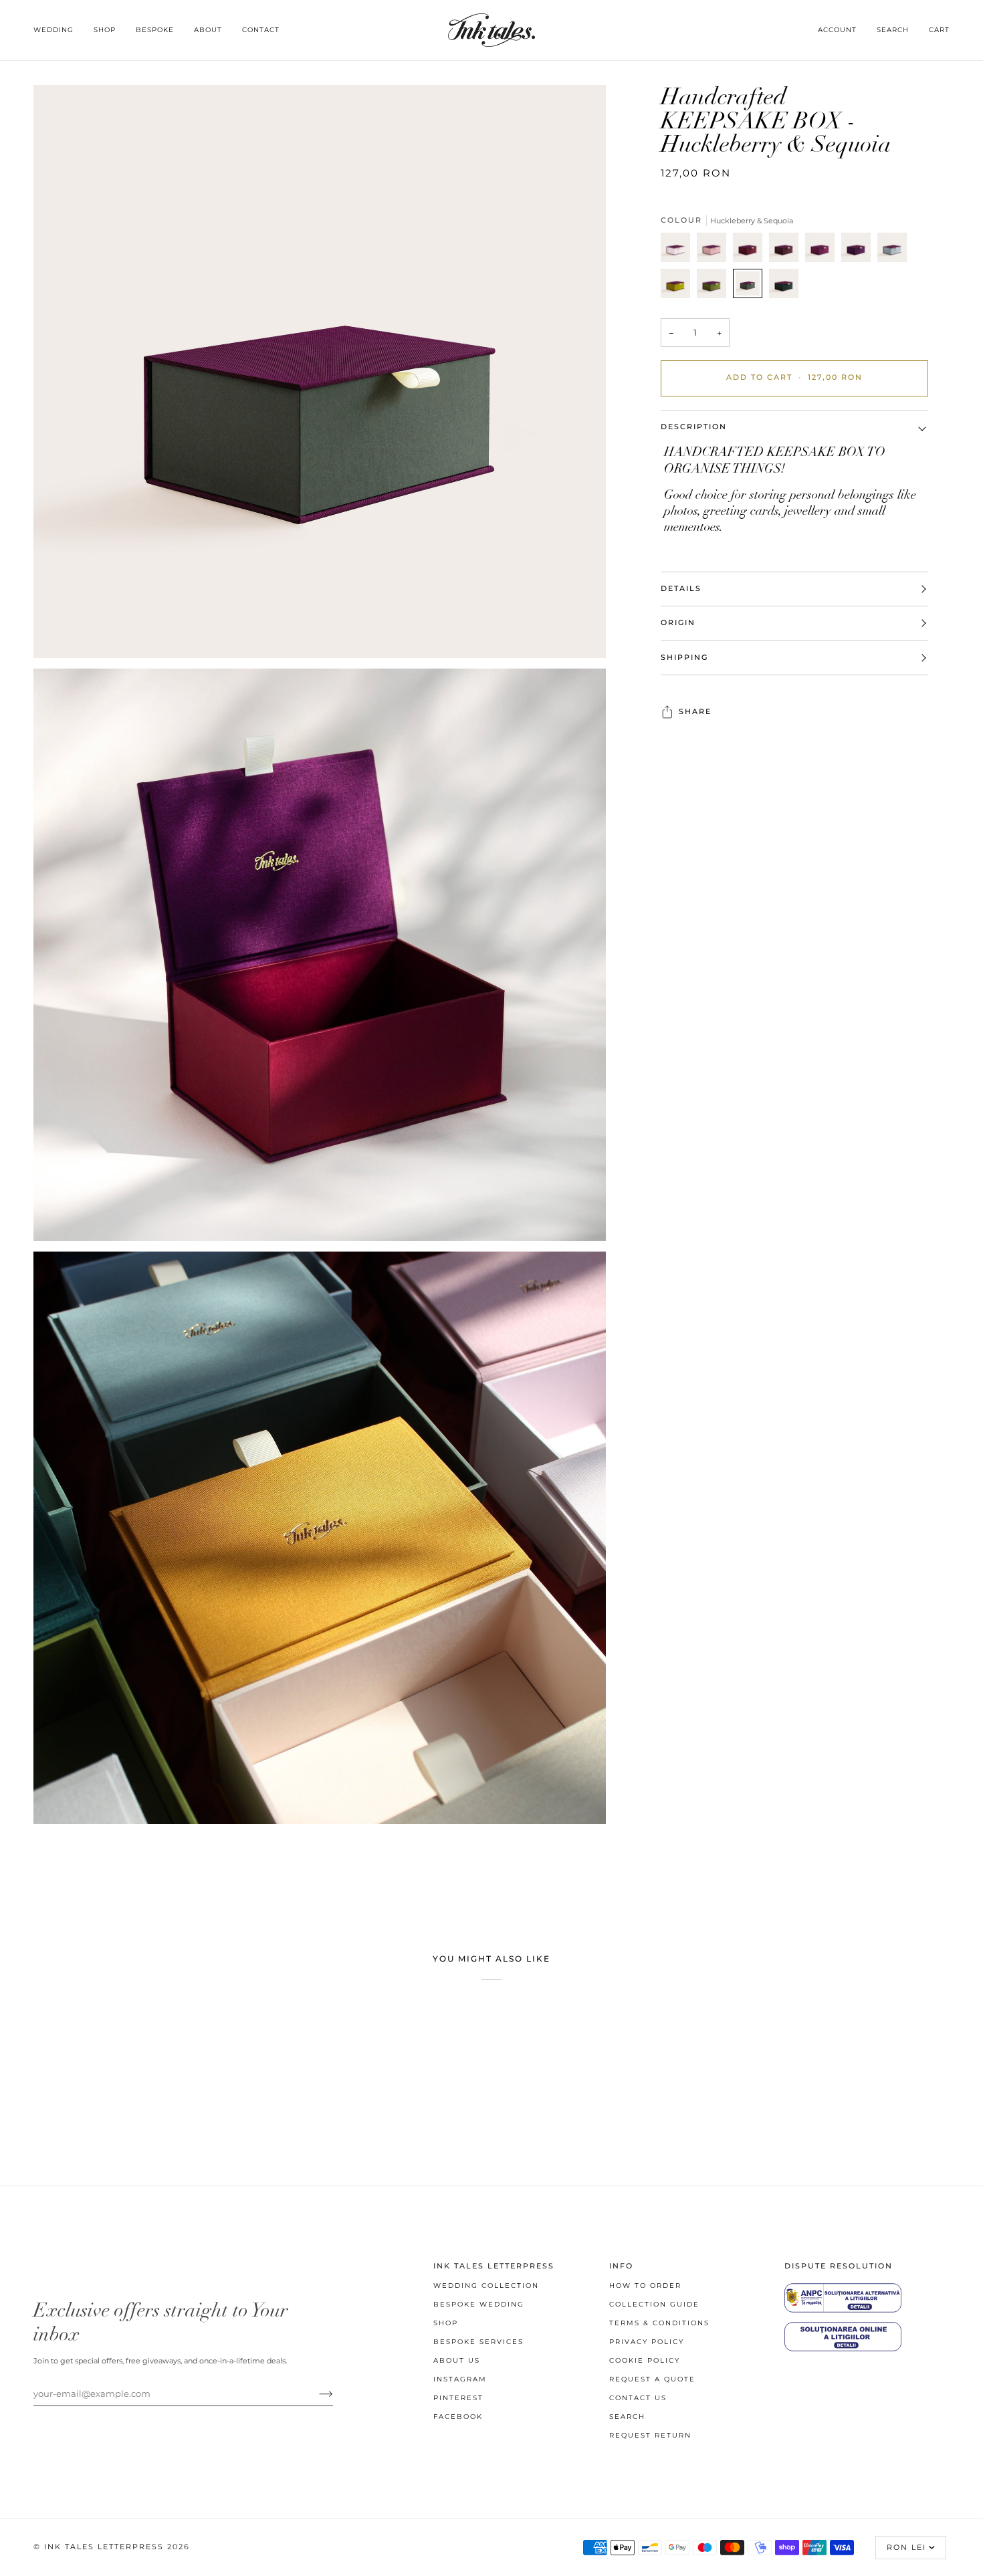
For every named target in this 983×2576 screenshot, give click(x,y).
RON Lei (906, 2548)
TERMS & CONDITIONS (659, 2323)
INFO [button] (621, 2266)
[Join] (315, 2393)
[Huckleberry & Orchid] (823, 251)
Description (694, 427)
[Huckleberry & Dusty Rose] (715, 251)
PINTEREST (458, 2398)
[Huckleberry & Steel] (895, 251)
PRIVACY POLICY (647, 2342)
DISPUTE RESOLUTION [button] (839, 2266)
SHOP (446, 2323)
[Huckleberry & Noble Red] (751, 251)
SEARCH (627, 2417)
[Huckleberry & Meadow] (715, 287)
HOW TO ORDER (645, 2286)
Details (681, 589)
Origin (678, 623)
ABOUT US (457, 2360)
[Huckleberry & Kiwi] (679, 287)
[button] (59, 30)
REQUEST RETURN (650, 2435)
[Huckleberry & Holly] (784, 287)
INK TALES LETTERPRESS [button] (494, 2266)
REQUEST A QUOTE (652, 2379)
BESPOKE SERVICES (478, 2342)
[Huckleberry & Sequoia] (751, 287)
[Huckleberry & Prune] (859, 251)
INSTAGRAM (460, 2379)
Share (695, 712)
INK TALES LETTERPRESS (104, 2547)
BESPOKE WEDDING (479, 2304)
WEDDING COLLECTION (486, 2286)
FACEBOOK (458, 2417)
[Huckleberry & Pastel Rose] (679, 251)
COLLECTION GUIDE (654, 2304)
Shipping (684, 658)
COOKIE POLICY (645, 2360)
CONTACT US (638, 2398)
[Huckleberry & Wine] (787, 251)
